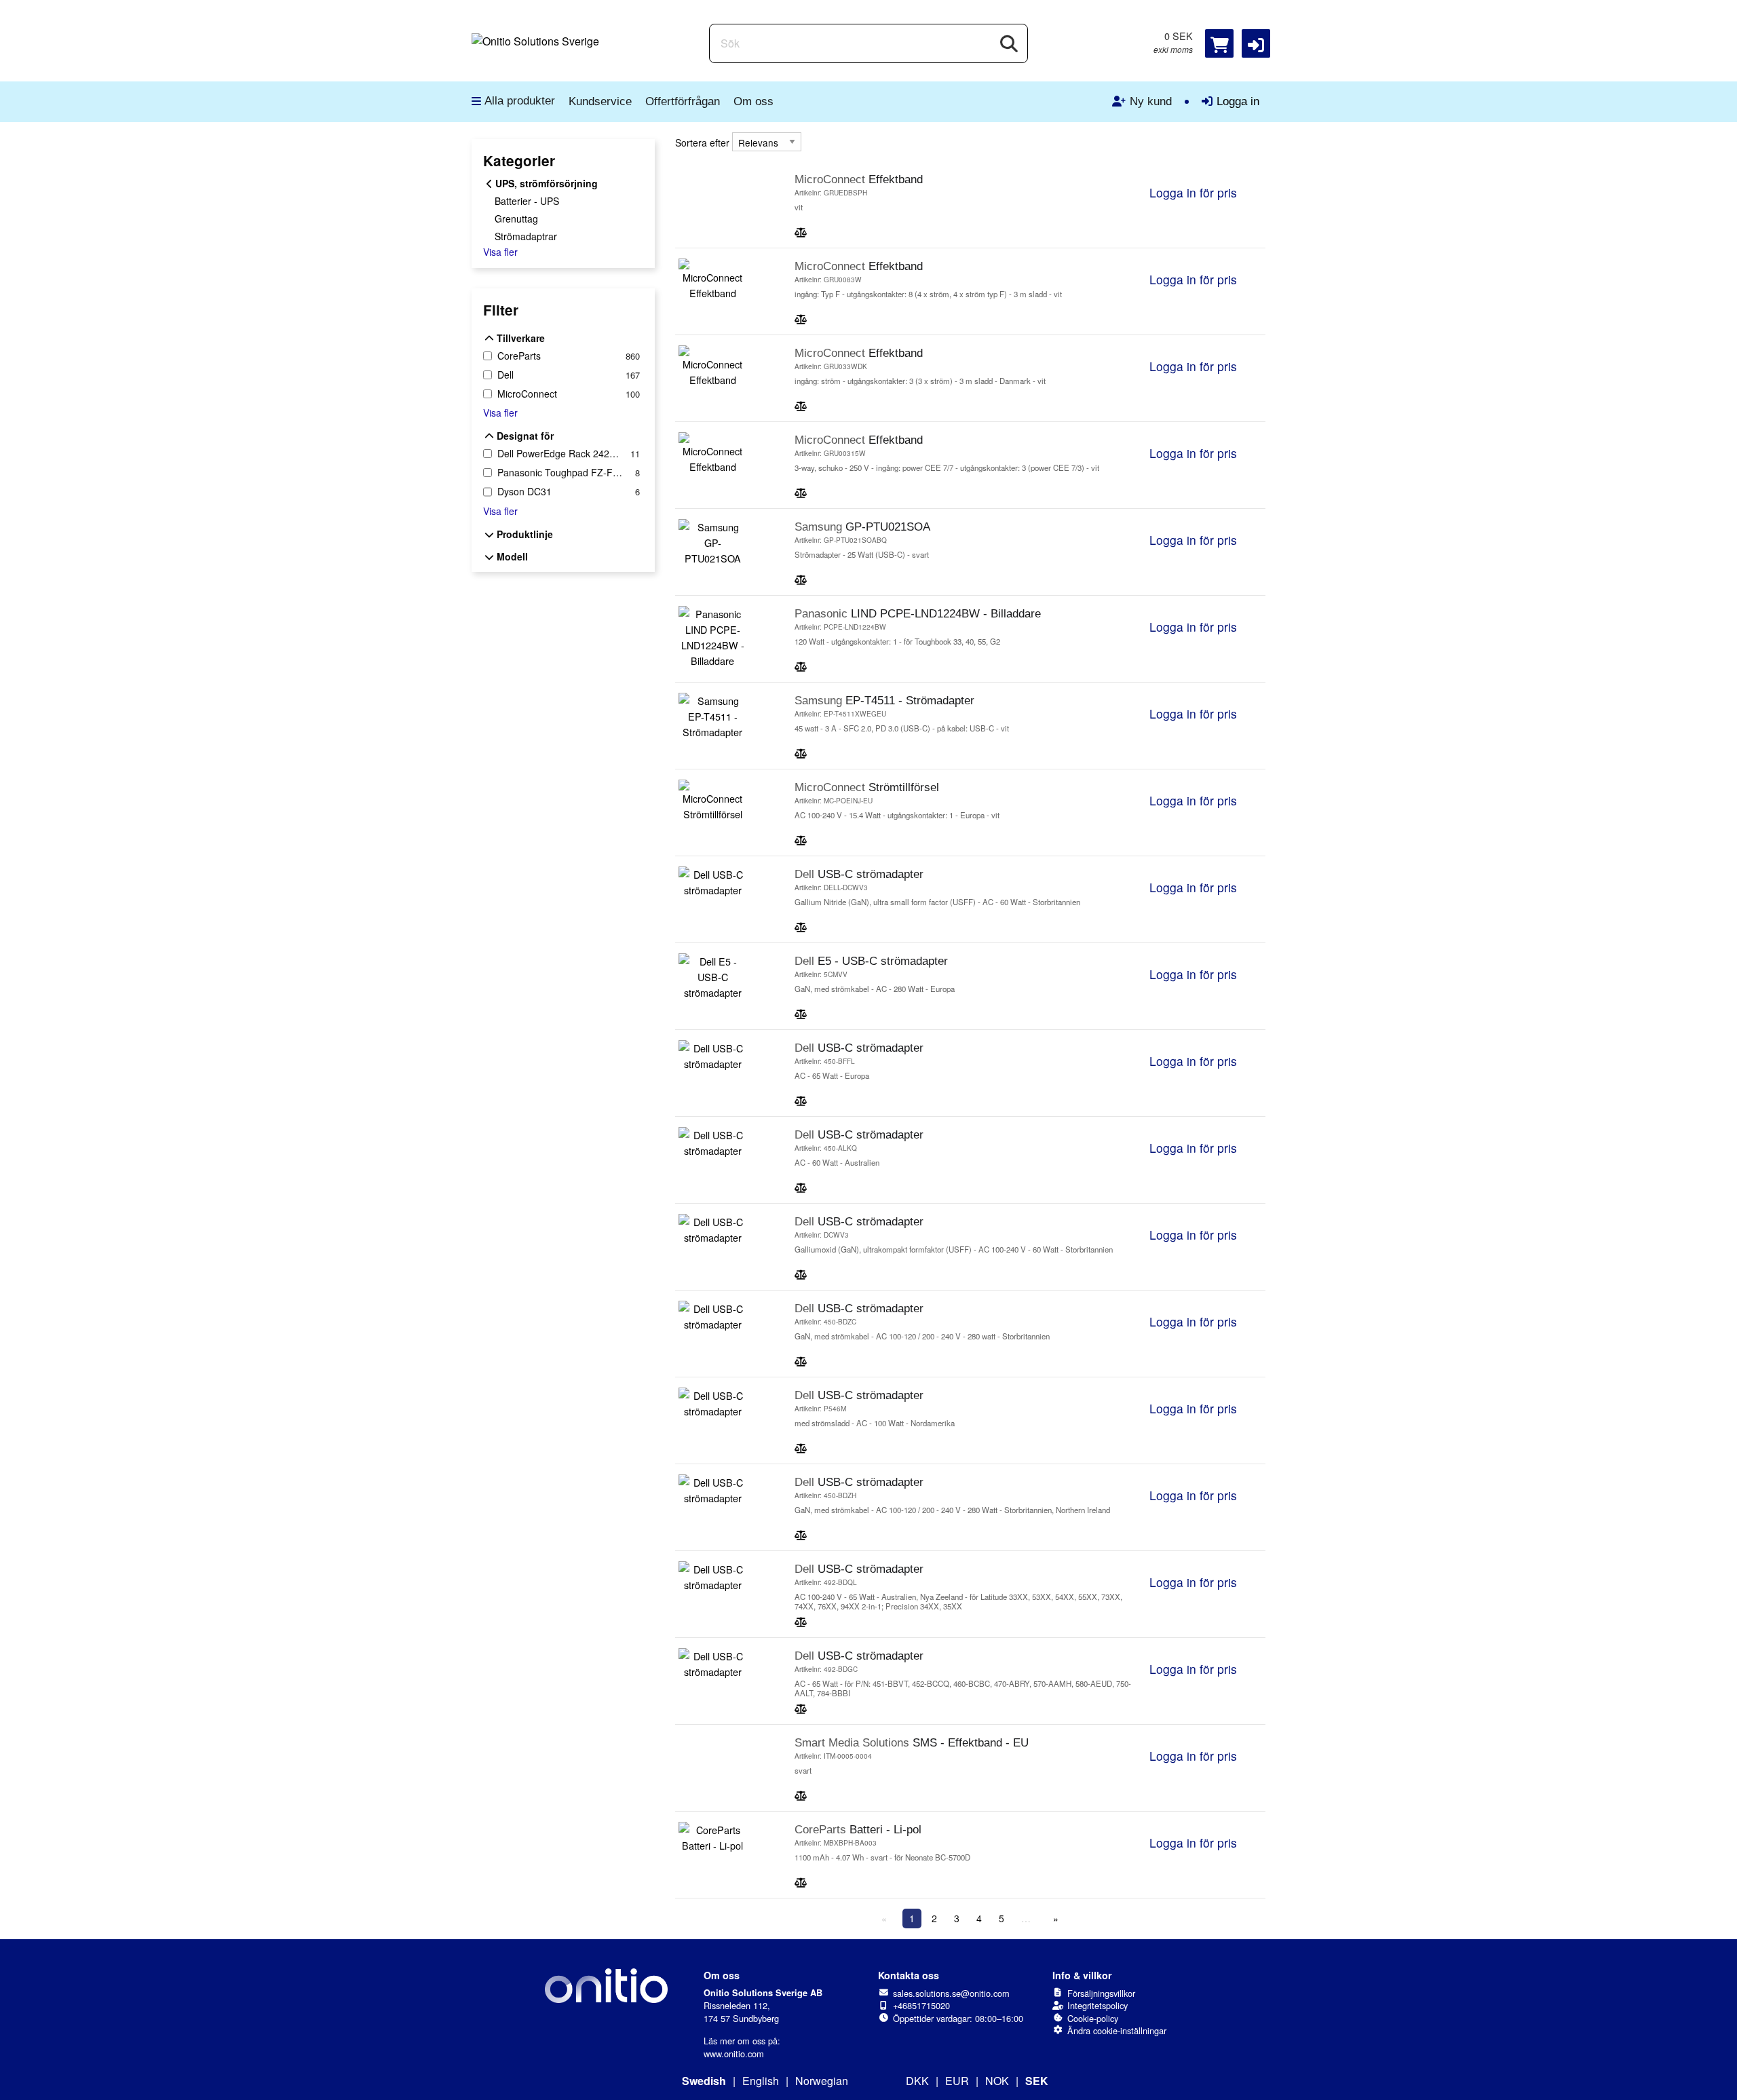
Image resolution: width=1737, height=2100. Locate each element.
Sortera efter (702, 142)
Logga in (1238, 101)
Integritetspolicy (1097, 2005)
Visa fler (500, 252)
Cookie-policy (1093, 2018)
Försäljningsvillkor (1101, 1993)
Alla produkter (520, 101)
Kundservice (600, 101)
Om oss (753, 101)
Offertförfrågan (683, 101)
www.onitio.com (734, 2054)
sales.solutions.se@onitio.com (951, 1993)
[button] (1256, 43)
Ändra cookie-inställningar (1117, 2030)
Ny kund (1151, 101)
